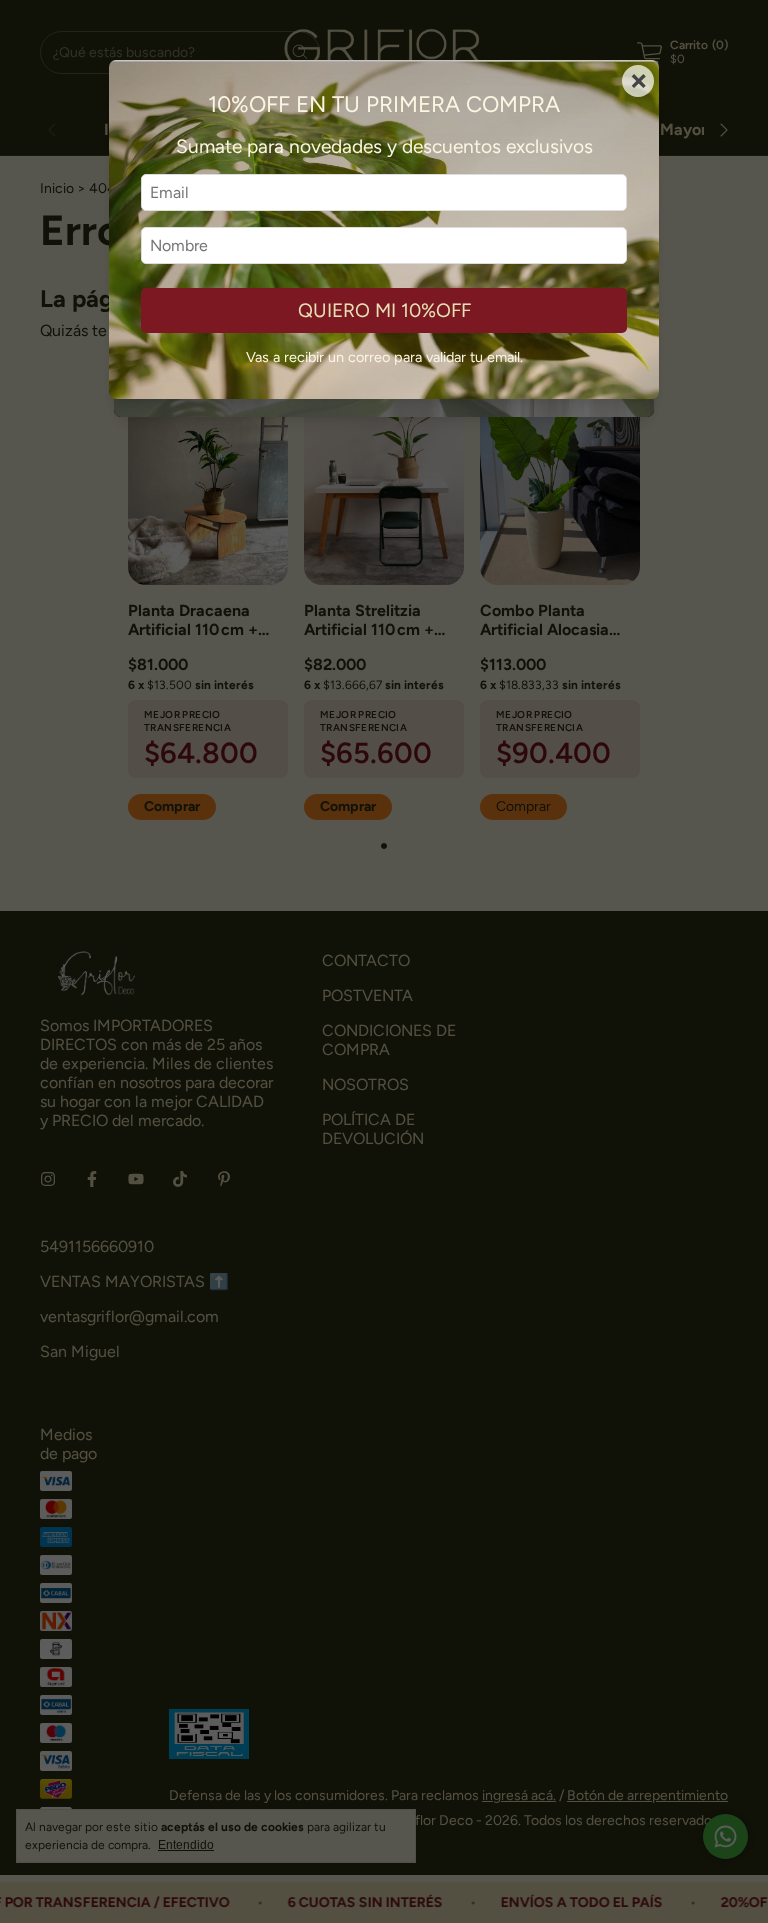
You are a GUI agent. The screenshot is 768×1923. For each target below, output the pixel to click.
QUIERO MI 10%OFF (384, 310)
